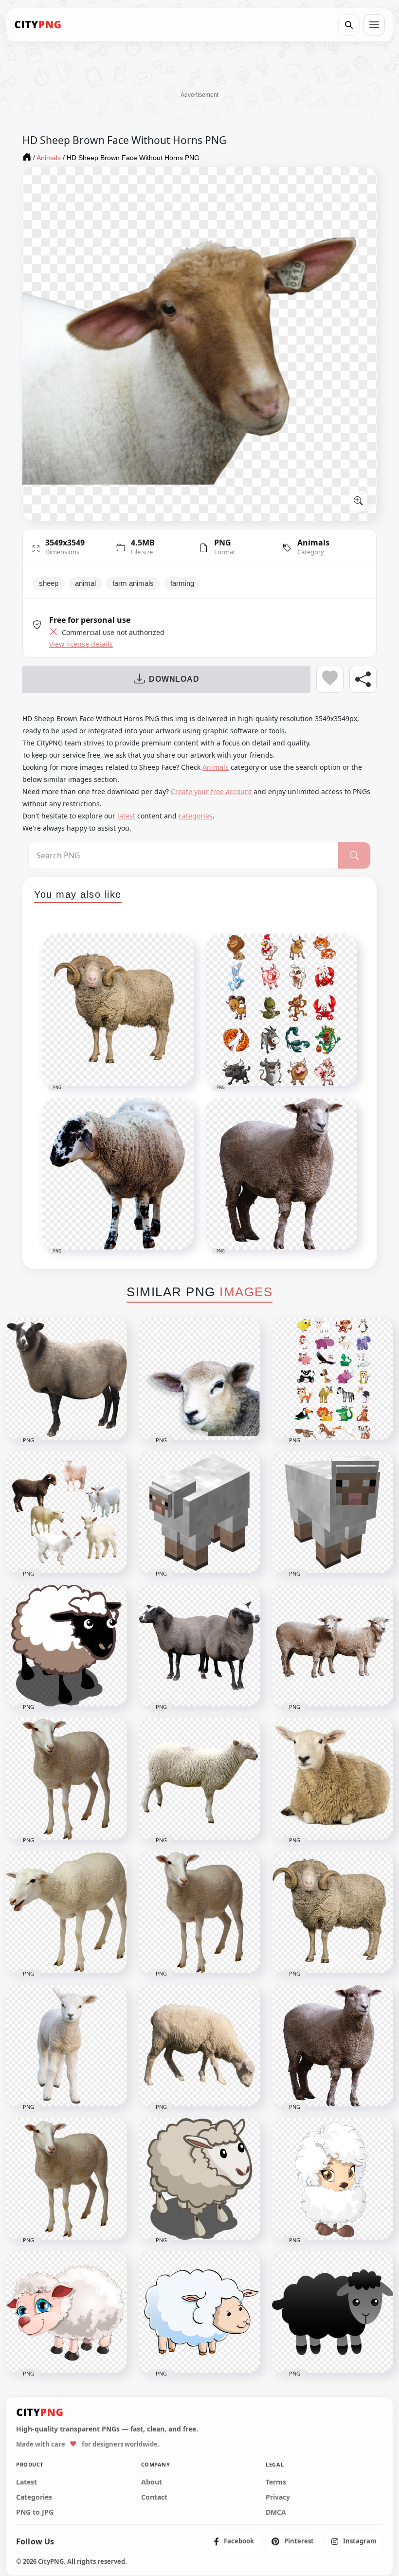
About (152, 2482)
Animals (313, 543)
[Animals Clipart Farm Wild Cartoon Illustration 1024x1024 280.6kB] (333, 1379)
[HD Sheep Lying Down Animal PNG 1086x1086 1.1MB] (333, 1779)
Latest (27, 2482)
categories (196, 816)
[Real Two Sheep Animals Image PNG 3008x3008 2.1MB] (199, 1646)
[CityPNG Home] (38, 25)
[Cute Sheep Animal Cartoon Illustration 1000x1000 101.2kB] (199, 2179)
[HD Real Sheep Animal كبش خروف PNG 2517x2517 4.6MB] (66, 1379)
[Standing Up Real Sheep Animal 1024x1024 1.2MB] (333, 2046)
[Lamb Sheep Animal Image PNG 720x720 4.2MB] (66, 1779)
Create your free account (211, 791)
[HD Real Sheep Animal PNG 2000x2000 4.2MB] (199, 1912)
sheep (49, 583)
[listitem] (234, 2541)
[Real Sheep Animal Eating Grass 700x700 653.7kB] (199, 2046)
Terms (276, 2482)
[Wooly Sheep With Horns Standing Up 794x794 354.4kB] (333, 1912)
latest (126, 816)
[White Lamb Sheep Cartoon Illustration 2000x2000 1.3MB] (66, 2312)
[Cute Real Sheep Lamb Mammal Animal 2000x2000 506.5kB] (66, 2046)
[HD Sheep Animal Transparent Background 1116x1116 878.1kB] (199, 1779)
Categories (34, 2497)
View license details (81, 644)
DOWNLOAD (174, 679)
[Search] (349, 25)
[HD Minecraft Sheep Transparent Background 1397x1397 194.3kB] (199, 1512)
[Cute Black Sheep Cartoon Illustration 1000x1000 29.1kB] (333, 2312)
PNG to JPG (35, 2512)
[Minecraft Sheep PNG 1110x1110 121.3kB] (333, 1512)
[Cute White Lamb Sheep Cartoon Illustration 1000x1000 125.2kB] (199, 2312)
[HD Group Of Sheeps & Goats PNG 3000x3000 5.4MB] (66, 1512)
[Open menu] (374, 25)
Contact (154, 2497)
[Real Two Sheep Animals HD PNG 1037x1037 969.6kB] (333, 1646)
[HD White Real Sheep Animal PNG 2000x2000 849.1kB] (66, 1912)
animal (85, 583)
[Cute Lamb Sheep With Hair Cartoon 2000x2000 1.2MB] (333, 2179)
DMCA (276, 2512)
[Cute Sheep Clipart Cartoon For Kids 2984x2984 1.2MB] (66, 1646)
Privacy (278, 2497)
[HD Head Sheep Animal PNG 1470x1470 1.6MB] (199, 1379)
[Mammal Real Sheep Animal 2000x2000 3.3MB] (66, 2179)
